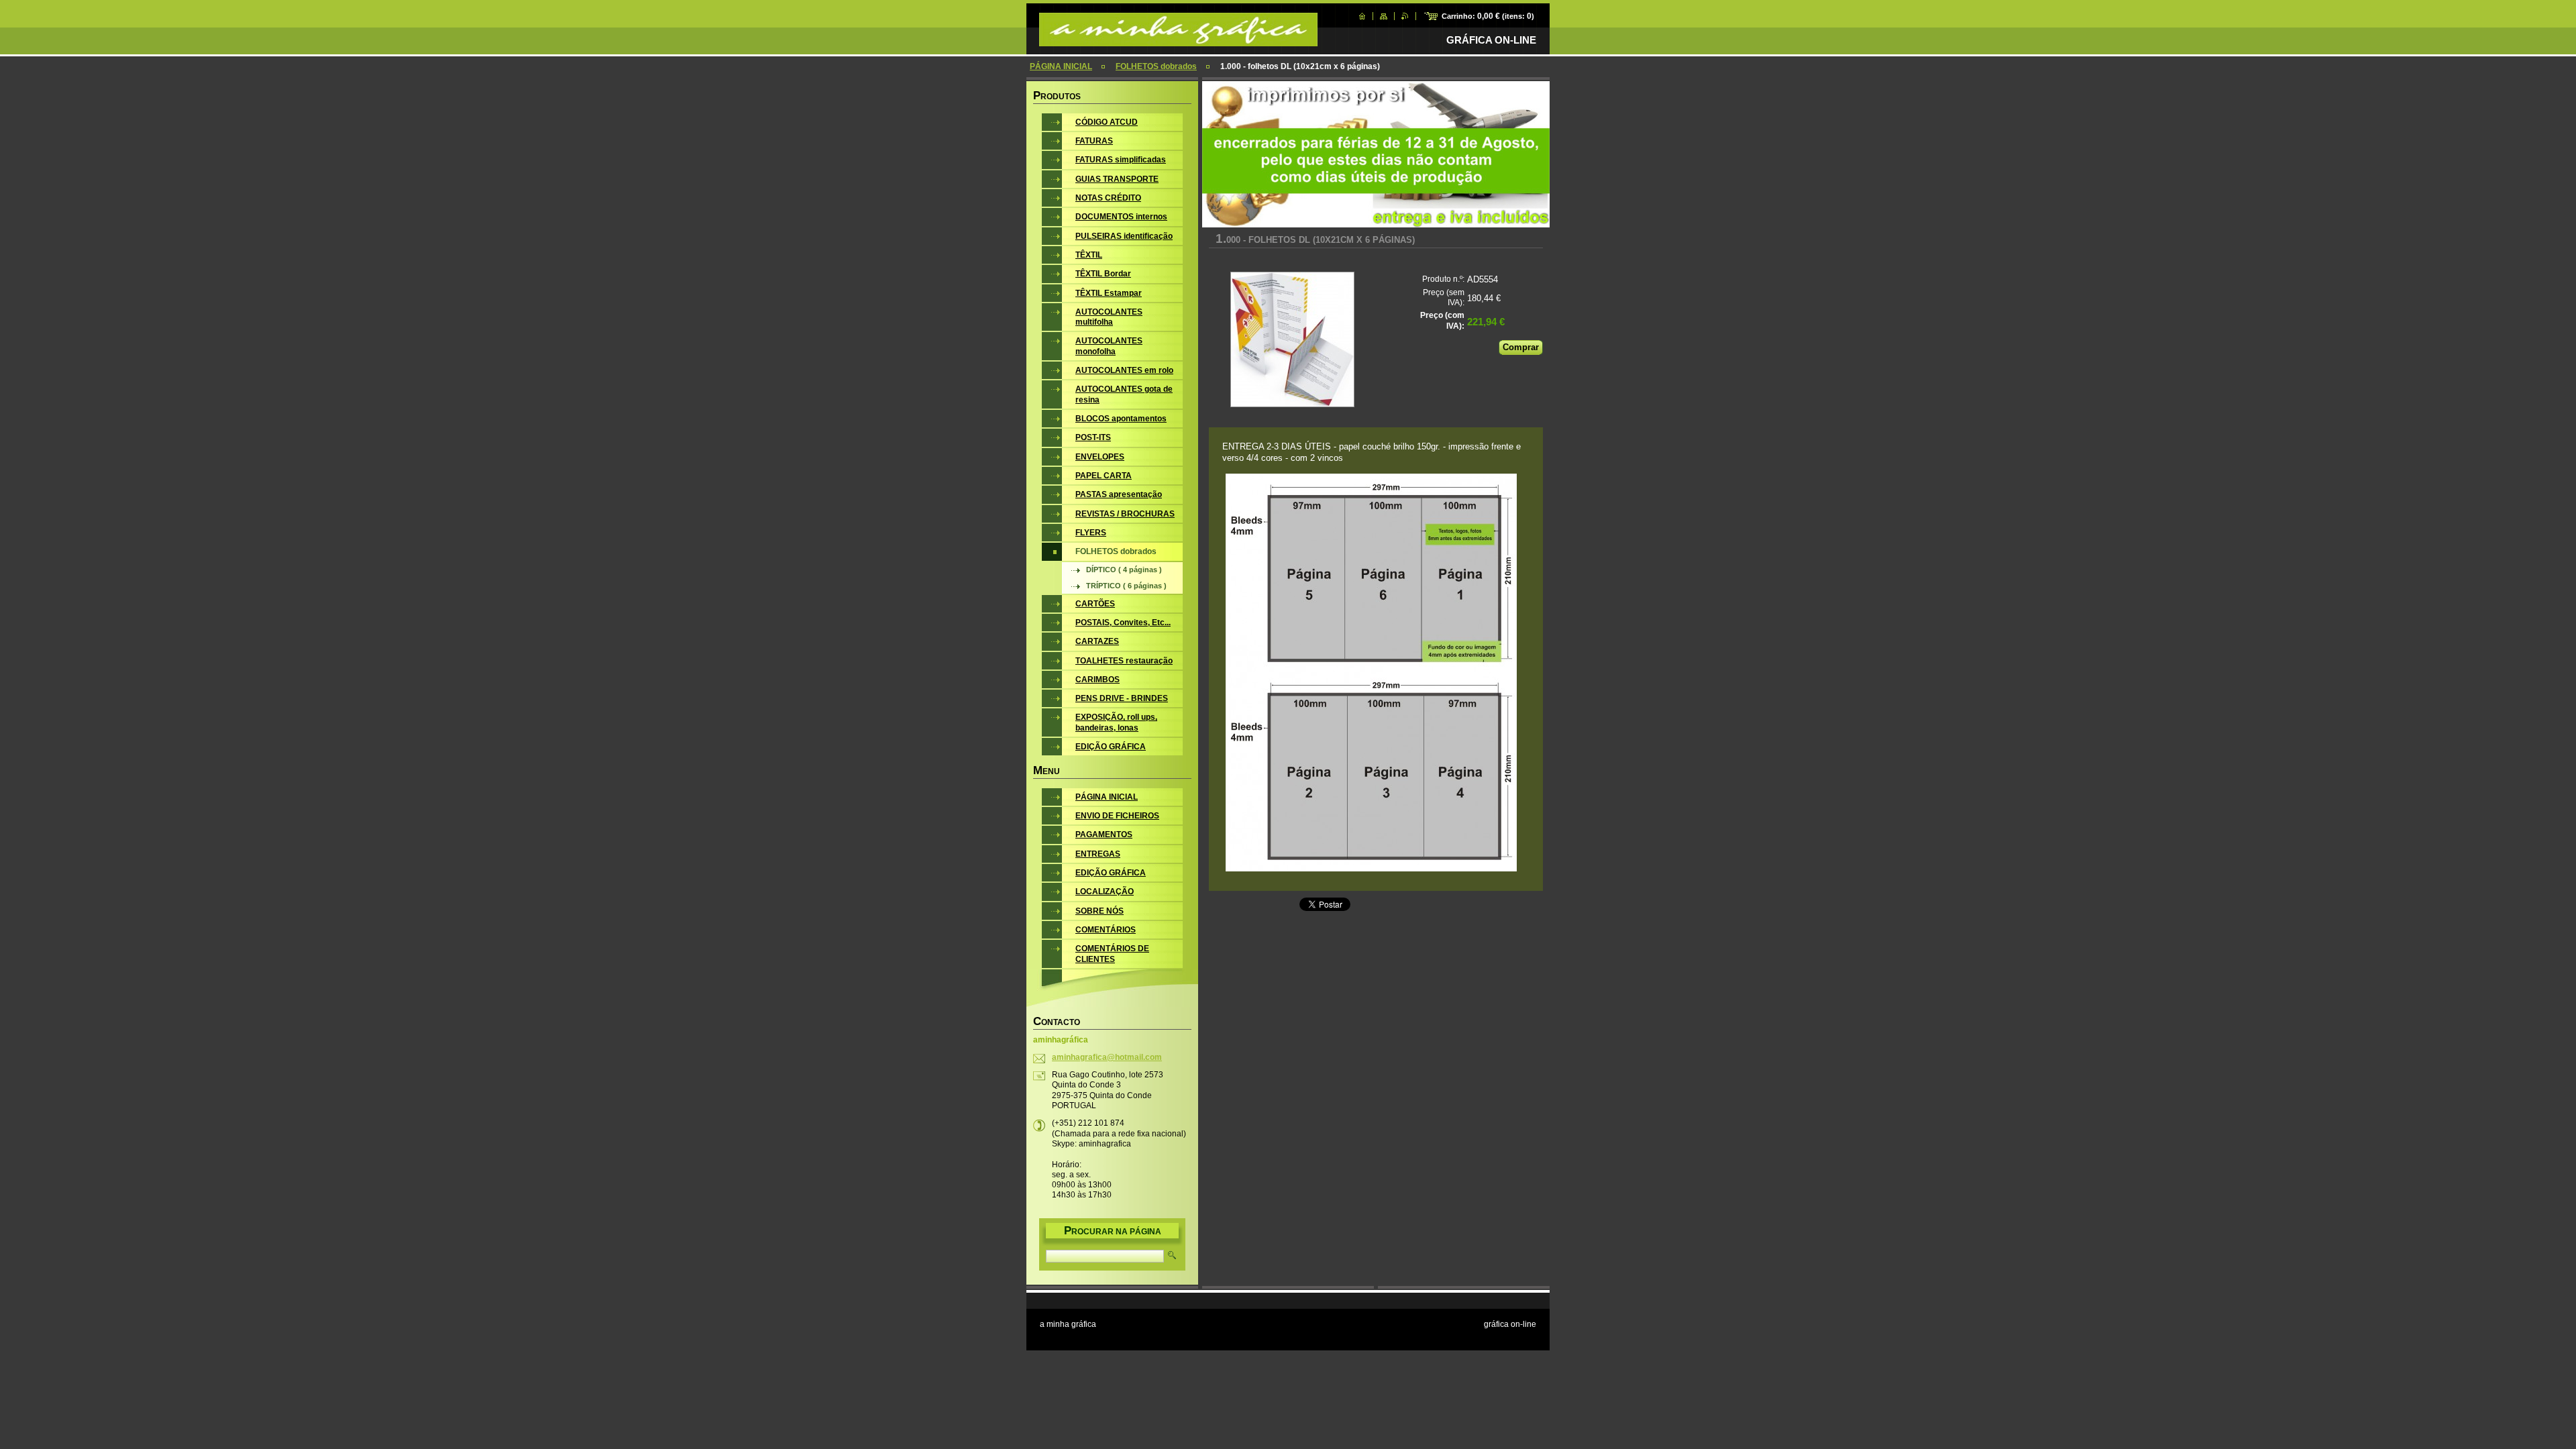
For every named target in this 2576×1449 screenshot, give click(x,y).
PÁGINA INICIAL (1061, 66)
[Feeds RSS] (1405, 16)
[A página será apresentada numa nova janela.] (1292, 341)
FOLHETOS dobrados (1156, 66)
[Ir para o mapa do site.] (1384, 16)
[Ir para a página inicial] (1178, 40)
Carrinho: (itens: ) (1488, 16)
